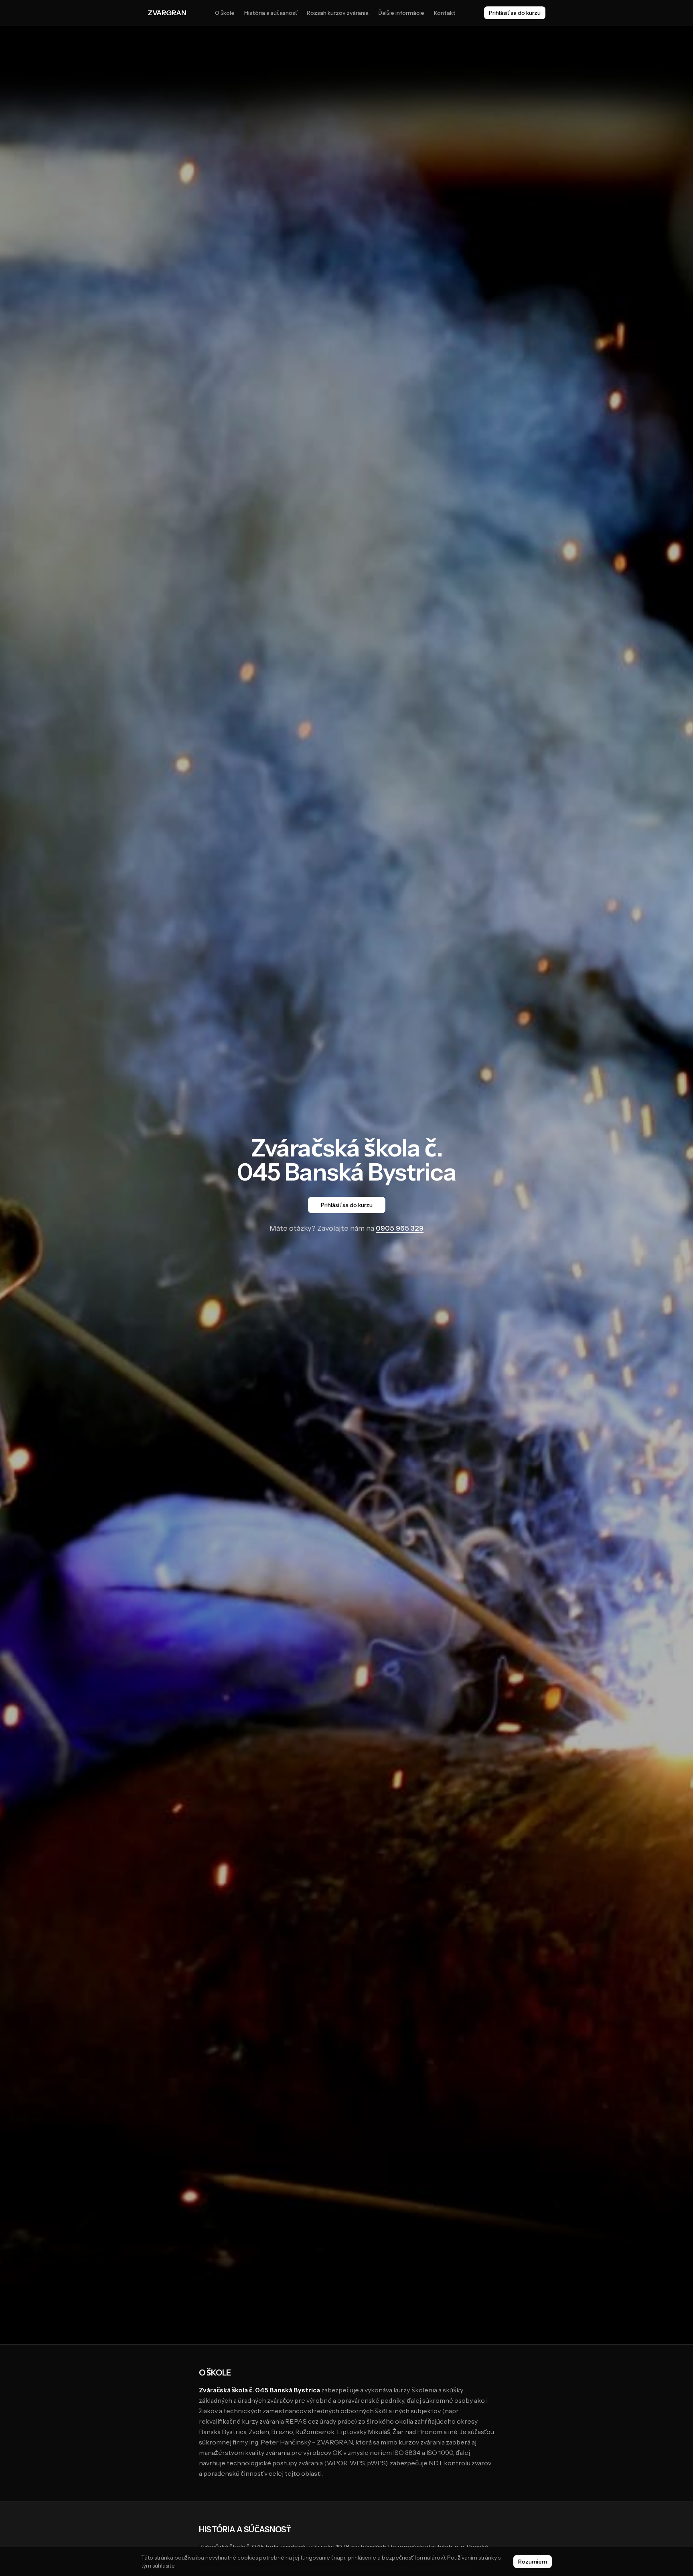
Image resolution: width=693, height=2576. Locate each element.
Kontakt (445, 13)
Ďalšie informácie (401, 13)
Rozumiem (533, 2562)
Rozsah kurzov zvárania (338, 13)
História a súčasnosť (271, 13)
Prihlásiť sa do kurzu (515, 13)
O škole (225, 13)
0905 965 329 (400, 1228)
